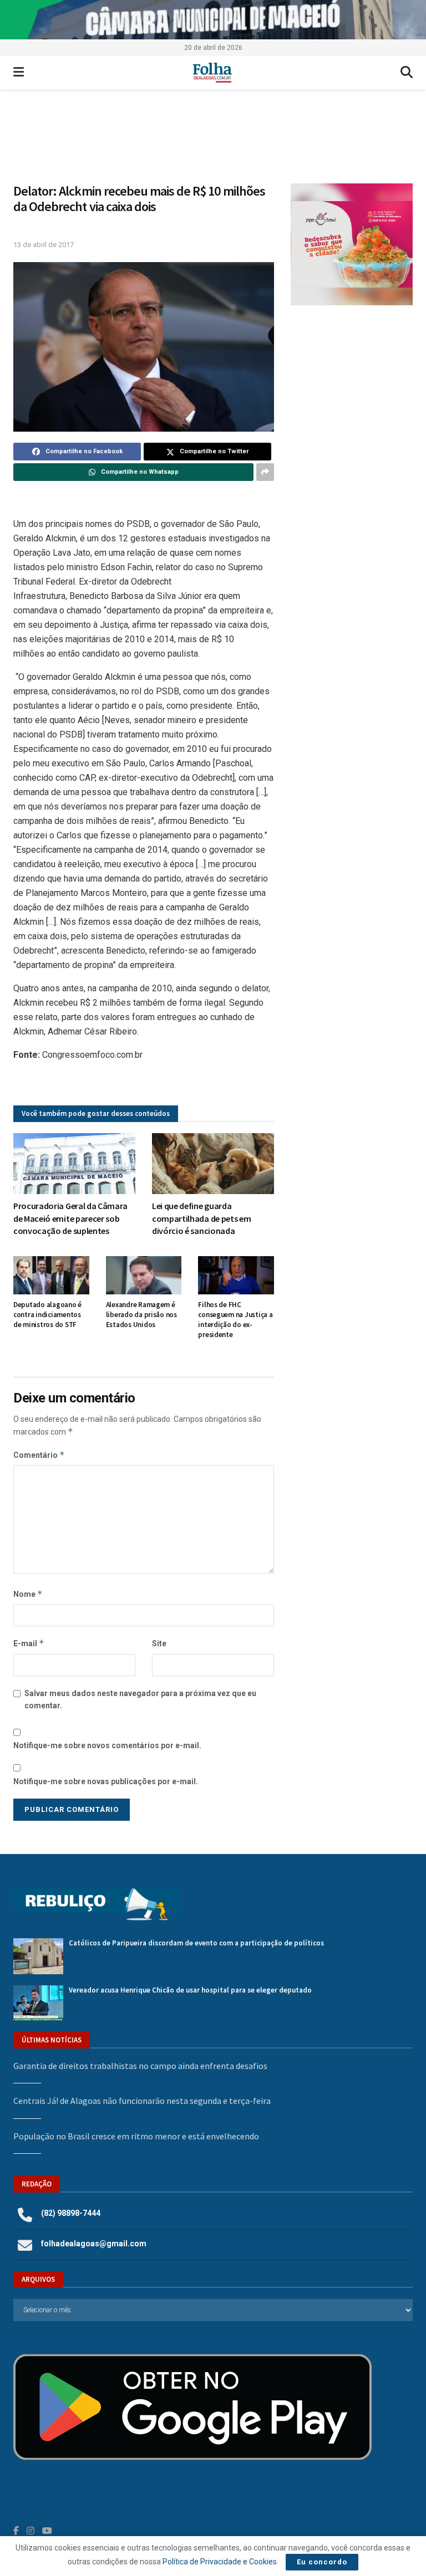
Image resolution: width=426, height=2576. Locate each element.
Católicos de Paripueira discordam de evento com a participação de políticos (196, 1943)
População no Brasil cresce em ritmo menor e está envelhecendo (136, 2136)
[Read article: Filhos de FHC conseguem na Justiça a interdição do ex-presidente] (236, 1275)
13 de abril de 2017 (44, 245)
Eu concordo (322, 2562)
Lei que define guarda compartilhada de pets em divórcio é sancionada (201, 1218)
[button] (213, 142)
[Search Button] (407, 73)
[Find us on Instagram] (31, 2531)
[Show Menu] (19, 73)
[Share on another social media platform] (265, 472)
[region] (213, 20)
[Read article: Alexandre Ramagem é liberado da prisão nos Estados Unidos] (144, 1275)
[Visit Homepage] (212, 73)
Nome (28, 1594)
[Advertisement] (352, 383)
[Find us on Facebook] (16, 2531)
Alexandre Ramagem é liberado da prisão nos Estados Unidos (141, 1315)
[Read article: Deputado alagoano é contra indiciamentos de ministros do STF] (51, 1275)
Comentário (39, 1455)
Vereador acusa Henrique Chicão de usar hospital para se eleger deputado (190, 1990)
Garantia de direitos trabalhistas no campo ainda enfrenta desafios (140, 2066)
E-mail (29, 1643)
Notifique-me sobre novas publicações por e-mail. (106, 1781)
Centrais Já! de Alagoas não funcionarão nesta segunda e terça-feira (142, 2101)
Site (159, 1643)
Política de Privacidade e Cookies (220, 2562)
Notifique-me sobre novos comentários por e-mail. (107, 1745)
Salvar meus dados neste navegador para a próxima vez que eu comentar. (140, 1699)
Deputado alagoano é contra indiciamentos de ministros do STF (47, 1315)
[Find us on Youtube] (47, 2531)
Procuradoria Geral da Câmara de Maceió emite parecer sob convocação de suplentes (70, 1218)
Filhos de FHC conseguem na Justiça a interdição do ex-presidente (235, 1320)
